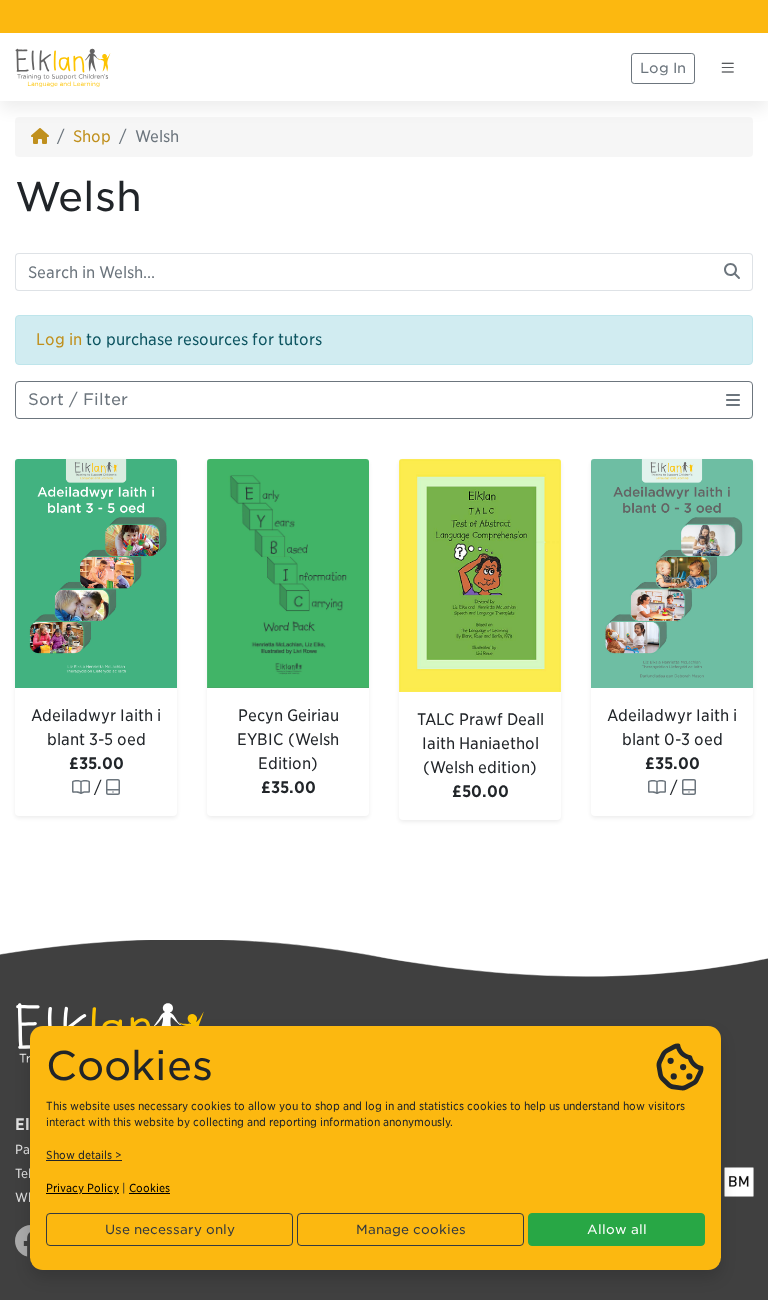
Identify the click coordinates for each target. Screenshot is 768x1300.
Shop (92, 136)
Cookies (149, 1188)
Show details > (84, 1155)
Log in (59, 339)
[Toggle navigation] (728, 68)
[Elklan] (63, 68)
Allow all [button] (617, 1229)
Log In (663, 68)
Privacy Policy (82, 1188)
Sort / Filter (78, 399)
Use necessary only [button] (170, 1229)
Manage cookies (411, 1229)
